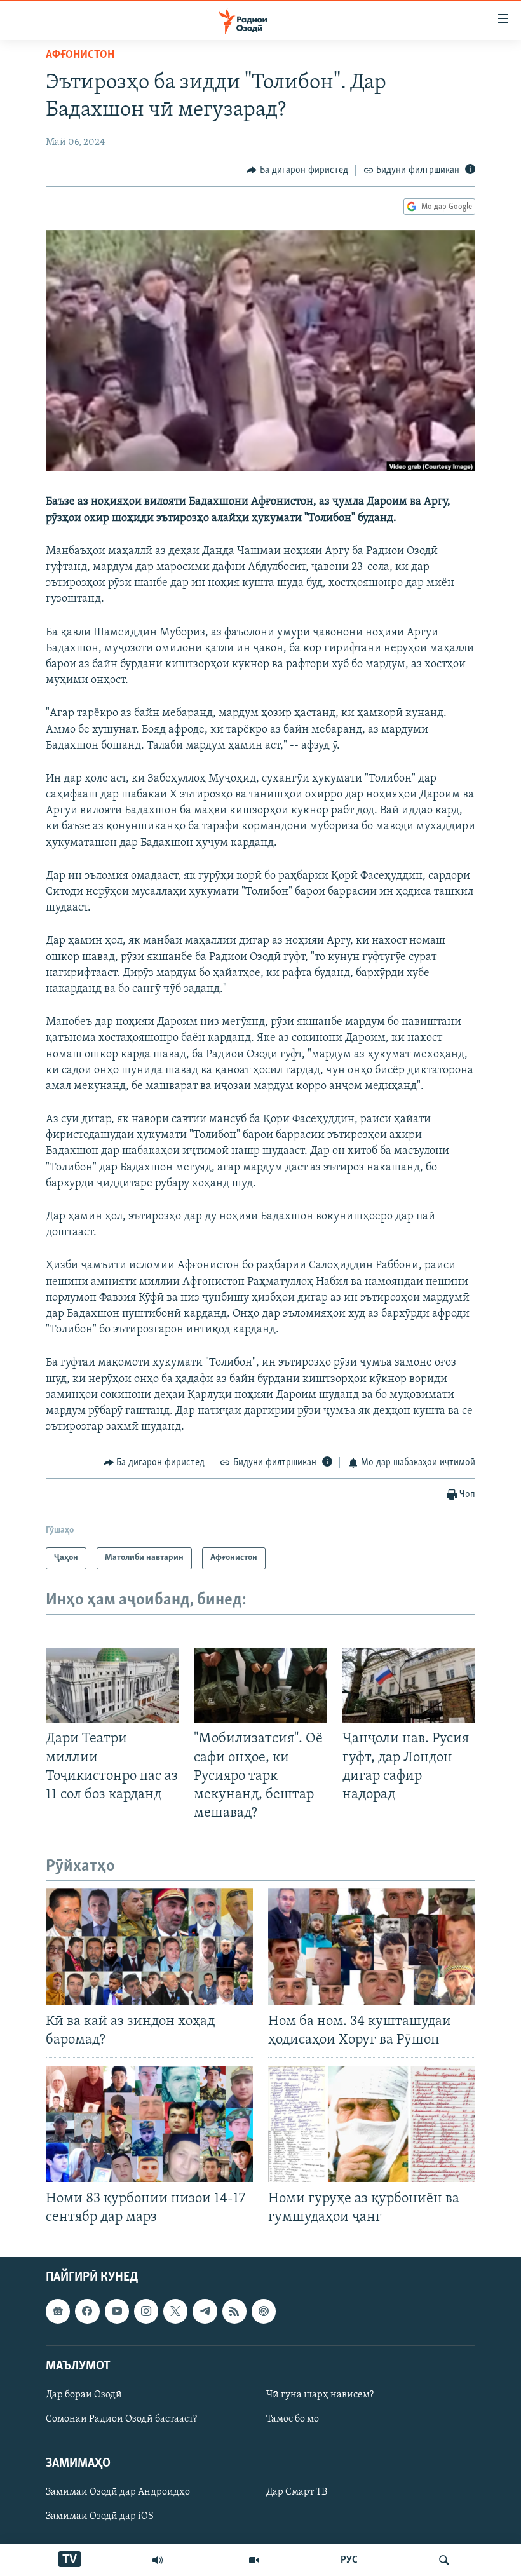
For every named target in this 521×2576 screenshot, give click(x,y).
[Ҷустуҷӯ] (444, 2560)
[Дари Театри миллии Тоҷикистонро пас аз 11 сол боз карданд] (112, 1685)
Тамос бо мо (293, 2419)
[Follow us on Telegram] (205, 2312)
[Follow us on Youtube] (117, 2312)
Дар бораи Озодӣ (84, 2395)
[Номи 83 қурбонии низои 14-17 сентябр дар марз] (149, 2124)
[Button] (297, 170)
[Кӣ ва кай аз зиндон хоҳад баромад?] (149, 1947)
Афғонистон (80, 55)
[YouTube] (254, 2560)
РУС (349, 2560)
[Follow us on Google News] (58, 2312)
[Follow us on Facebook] (87, 2312)
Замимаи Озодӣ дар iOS (100, 2517)
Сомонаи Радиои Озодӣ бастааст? (121, 2419)
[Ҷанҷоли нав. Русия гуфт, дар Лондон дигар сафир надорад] (409, 1685)
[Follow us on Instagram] (146, 2312)
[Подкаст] (264, 2312)
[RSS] (234, 2312)
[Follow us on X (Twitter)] (175, 2312)
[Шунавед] (158, 2560)
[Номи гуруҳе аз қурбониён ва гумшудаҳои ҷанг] (372, 2124)
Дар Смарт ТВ (297, 2493)
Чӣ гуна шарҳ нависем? (320, 2395)
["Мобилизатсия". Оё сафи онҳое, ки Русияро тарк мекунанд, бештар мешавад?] (260, 1685)
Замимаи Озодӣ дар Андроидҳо (118, 2493)
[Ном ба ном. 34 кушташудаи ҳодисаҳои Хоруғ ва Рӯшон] (372, 1947)
